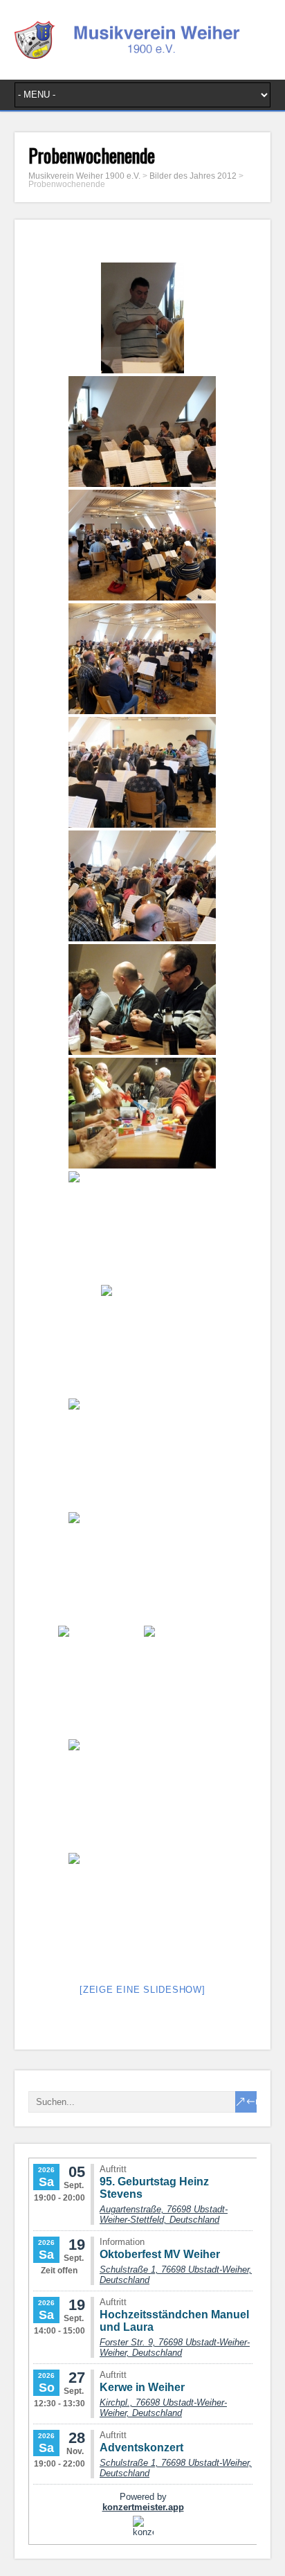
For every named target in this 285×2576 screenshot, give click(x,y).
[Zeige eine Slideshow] (142, 1990)
